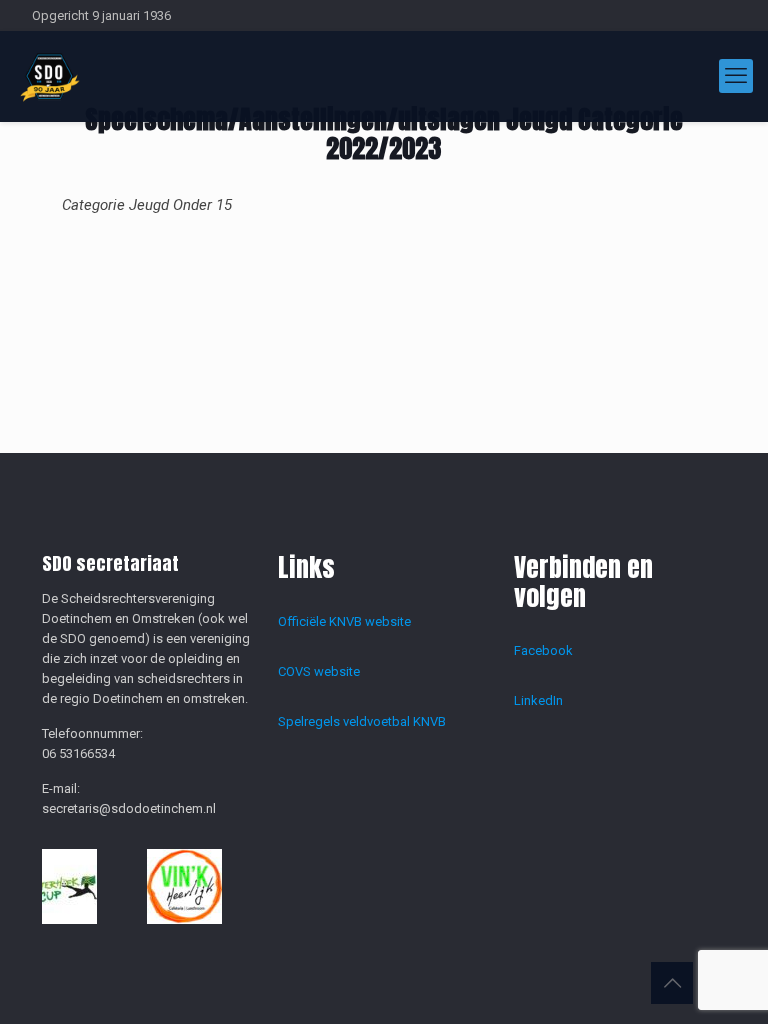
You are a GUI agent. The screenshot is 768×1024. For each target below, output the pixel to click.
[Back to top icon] (672, 983)
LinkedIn (538, 700)
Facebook (543, 650)
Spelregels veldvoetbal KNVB (362, 721)
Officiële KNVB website (344, 621)
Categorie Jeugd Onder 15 (147, 205)
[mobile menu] (736, 76)
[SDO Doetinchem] (50, 76)
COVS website (319, 671)
